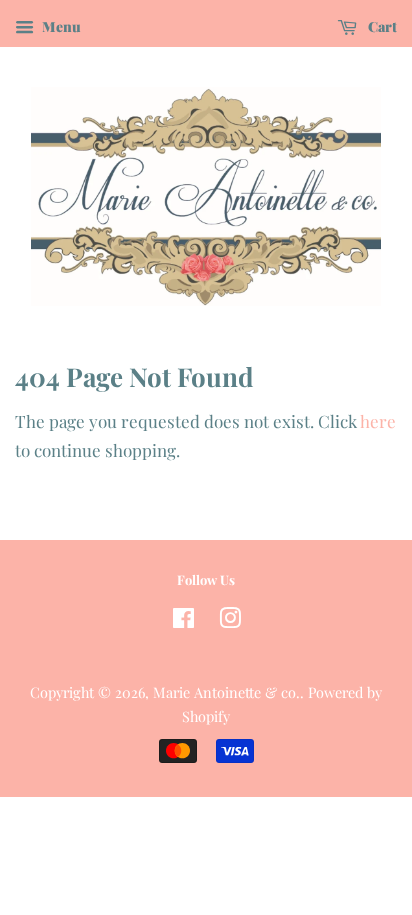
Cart (381, 26)
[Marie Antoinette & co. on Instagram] (230, 621)
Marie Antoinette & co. (226, 692)
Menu (60, 26)
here (378, 421)
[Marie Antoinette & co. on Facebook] (183, 621)
